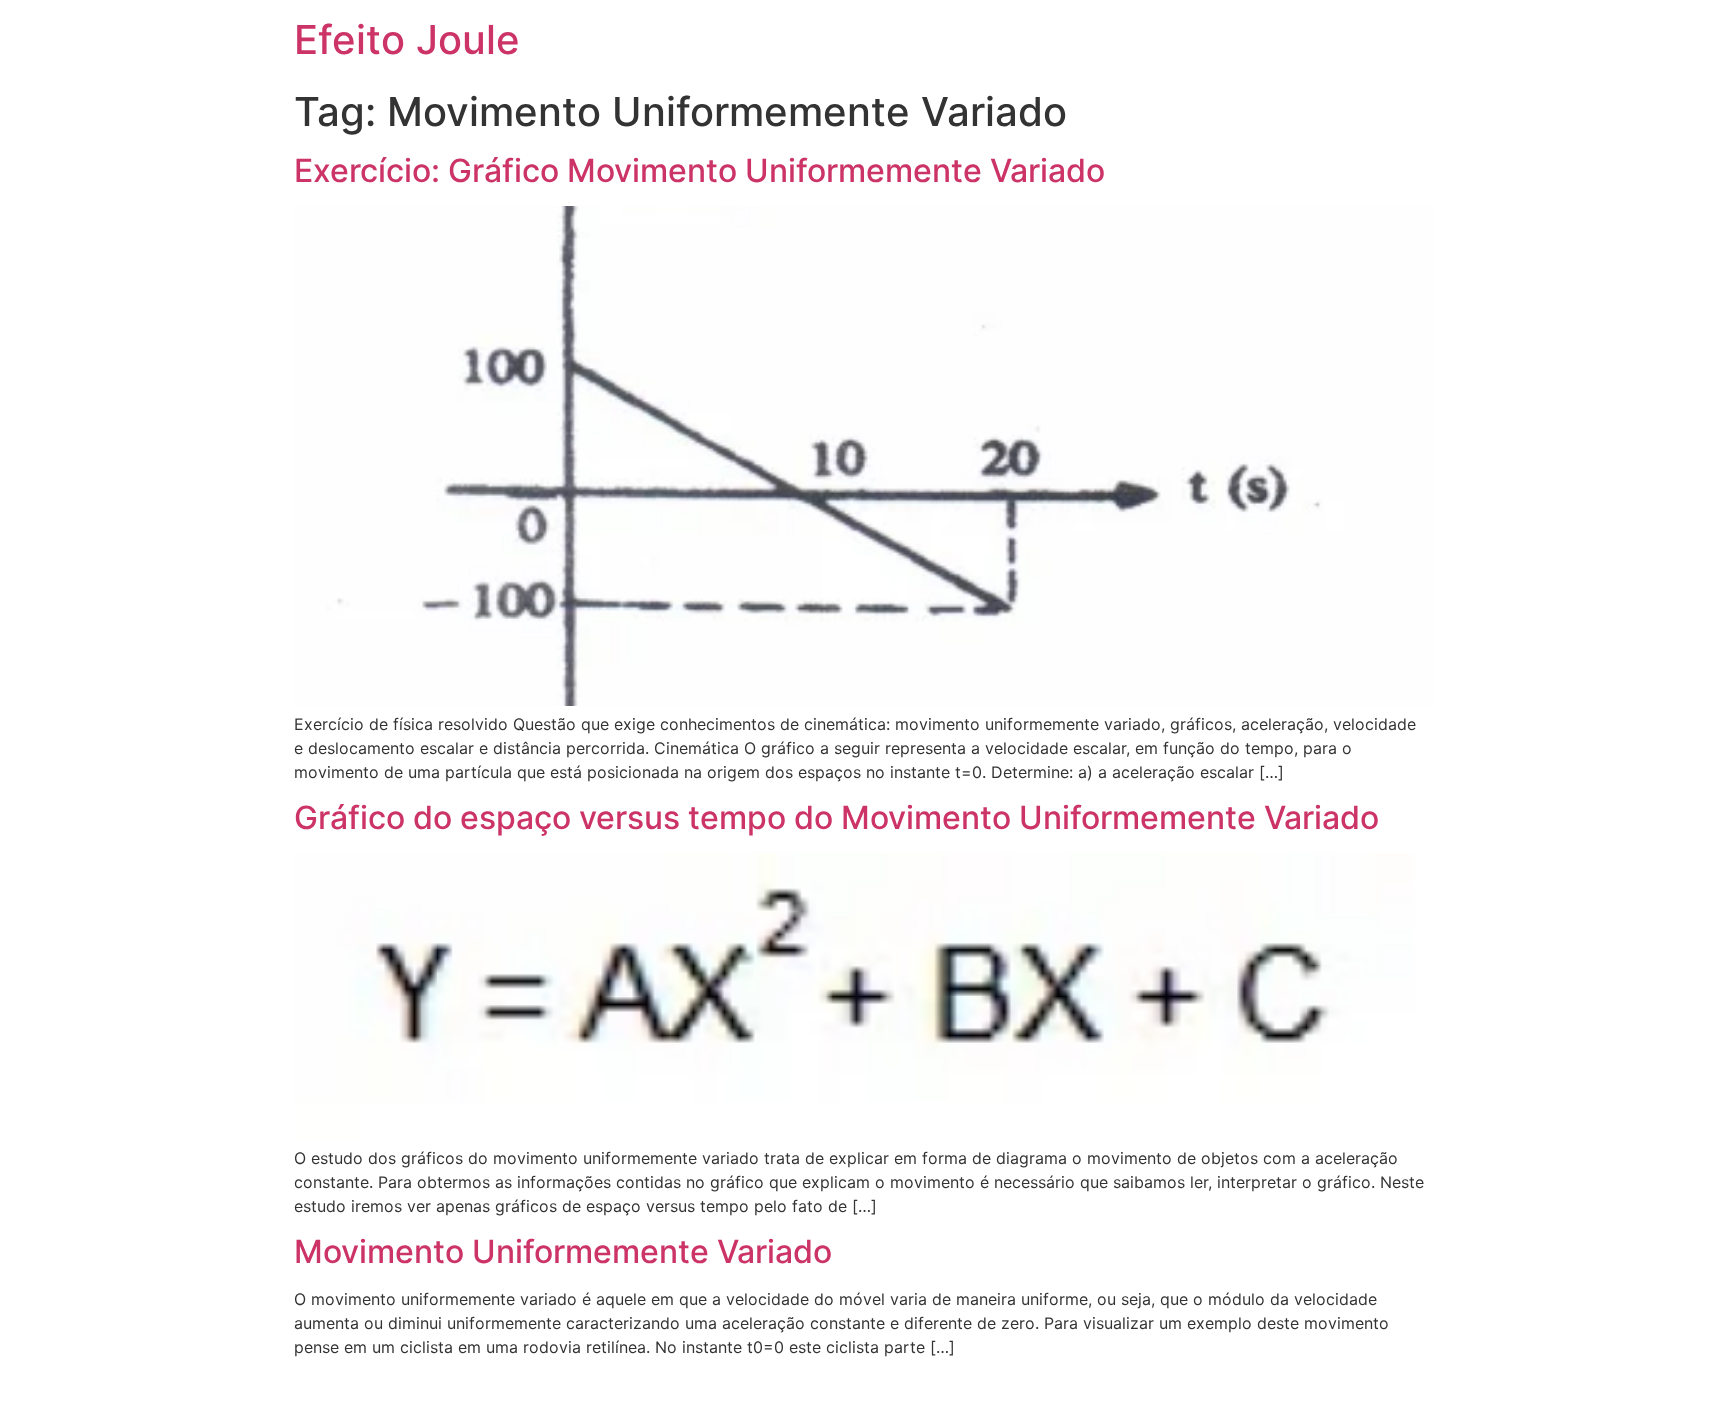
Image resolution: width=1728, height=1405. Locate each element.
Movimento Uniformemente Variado (563, 1251)
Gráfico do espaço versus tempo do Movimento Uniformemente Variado (836, 817)
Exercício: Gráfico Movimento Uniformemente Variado (699, 170)
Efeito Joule (407, 39)
